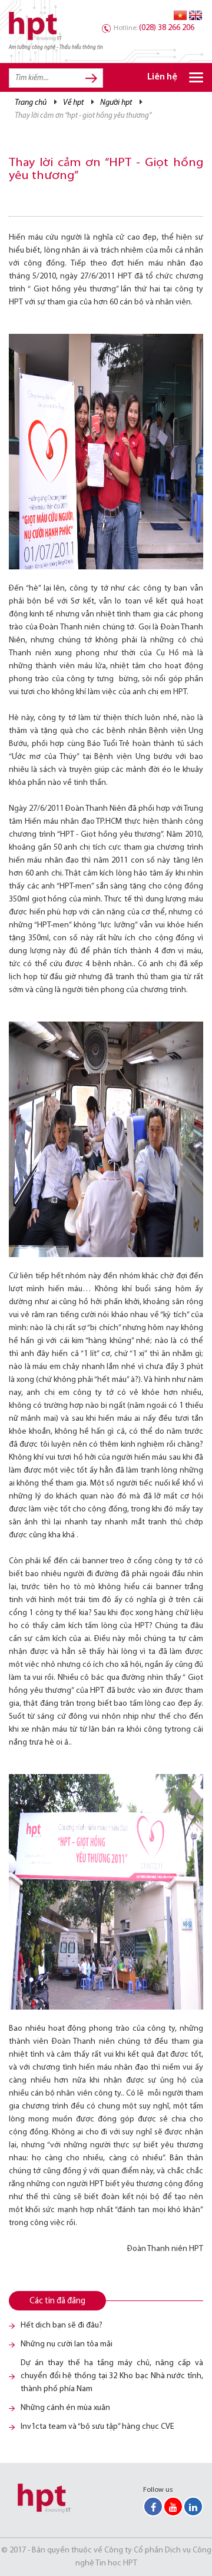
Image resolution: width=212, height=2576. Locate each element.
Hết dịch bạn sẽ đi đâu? (62, 2325)
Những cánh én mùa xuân (65, 2408)
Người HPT (116, 103)
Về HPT (73, 103)
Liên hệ (162, 77)
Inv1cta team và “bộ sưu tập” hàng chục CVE (97, 2427)
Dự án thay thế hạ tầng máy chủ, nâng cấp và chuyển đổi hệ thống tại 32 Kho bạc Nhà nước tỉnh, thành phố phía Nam (112, 2376)
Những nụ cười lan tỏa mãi (67, 2344)
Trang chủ (31, 103)
